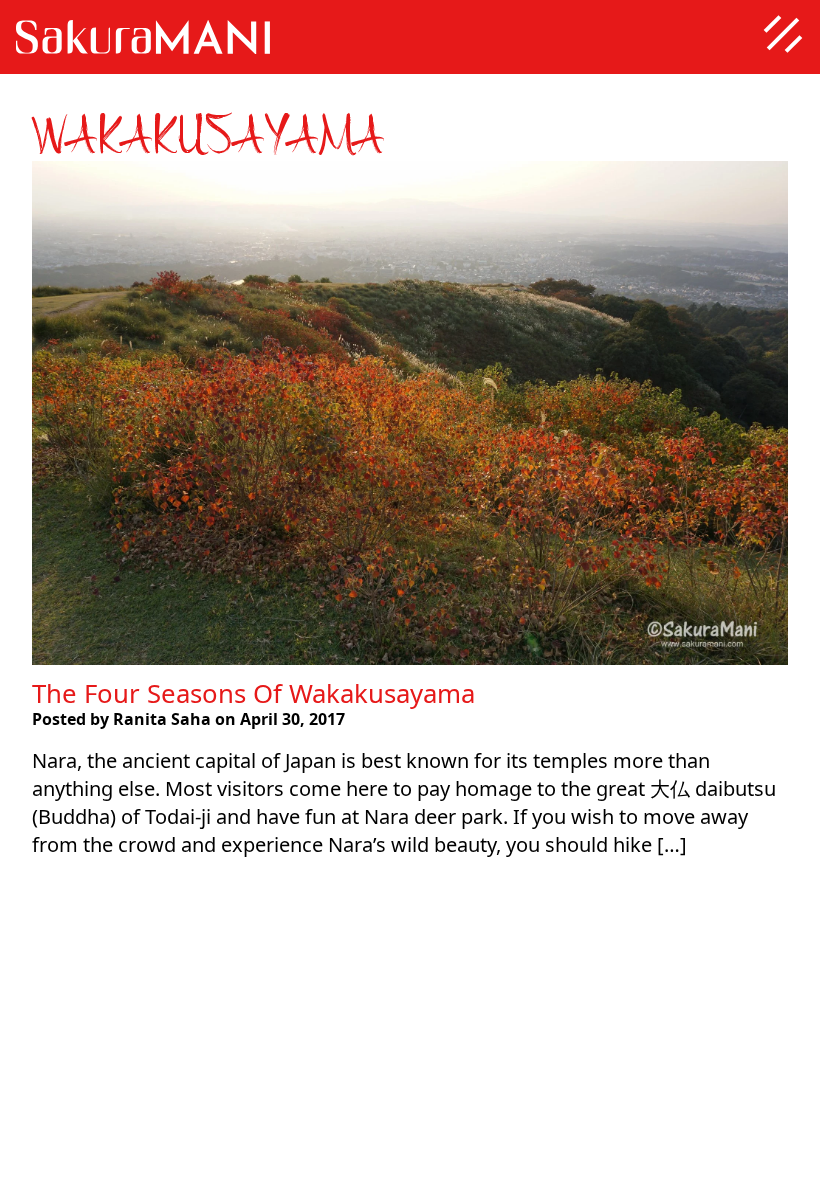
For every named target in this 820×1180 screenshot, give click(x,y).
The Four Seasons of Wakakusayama (253, 693)
